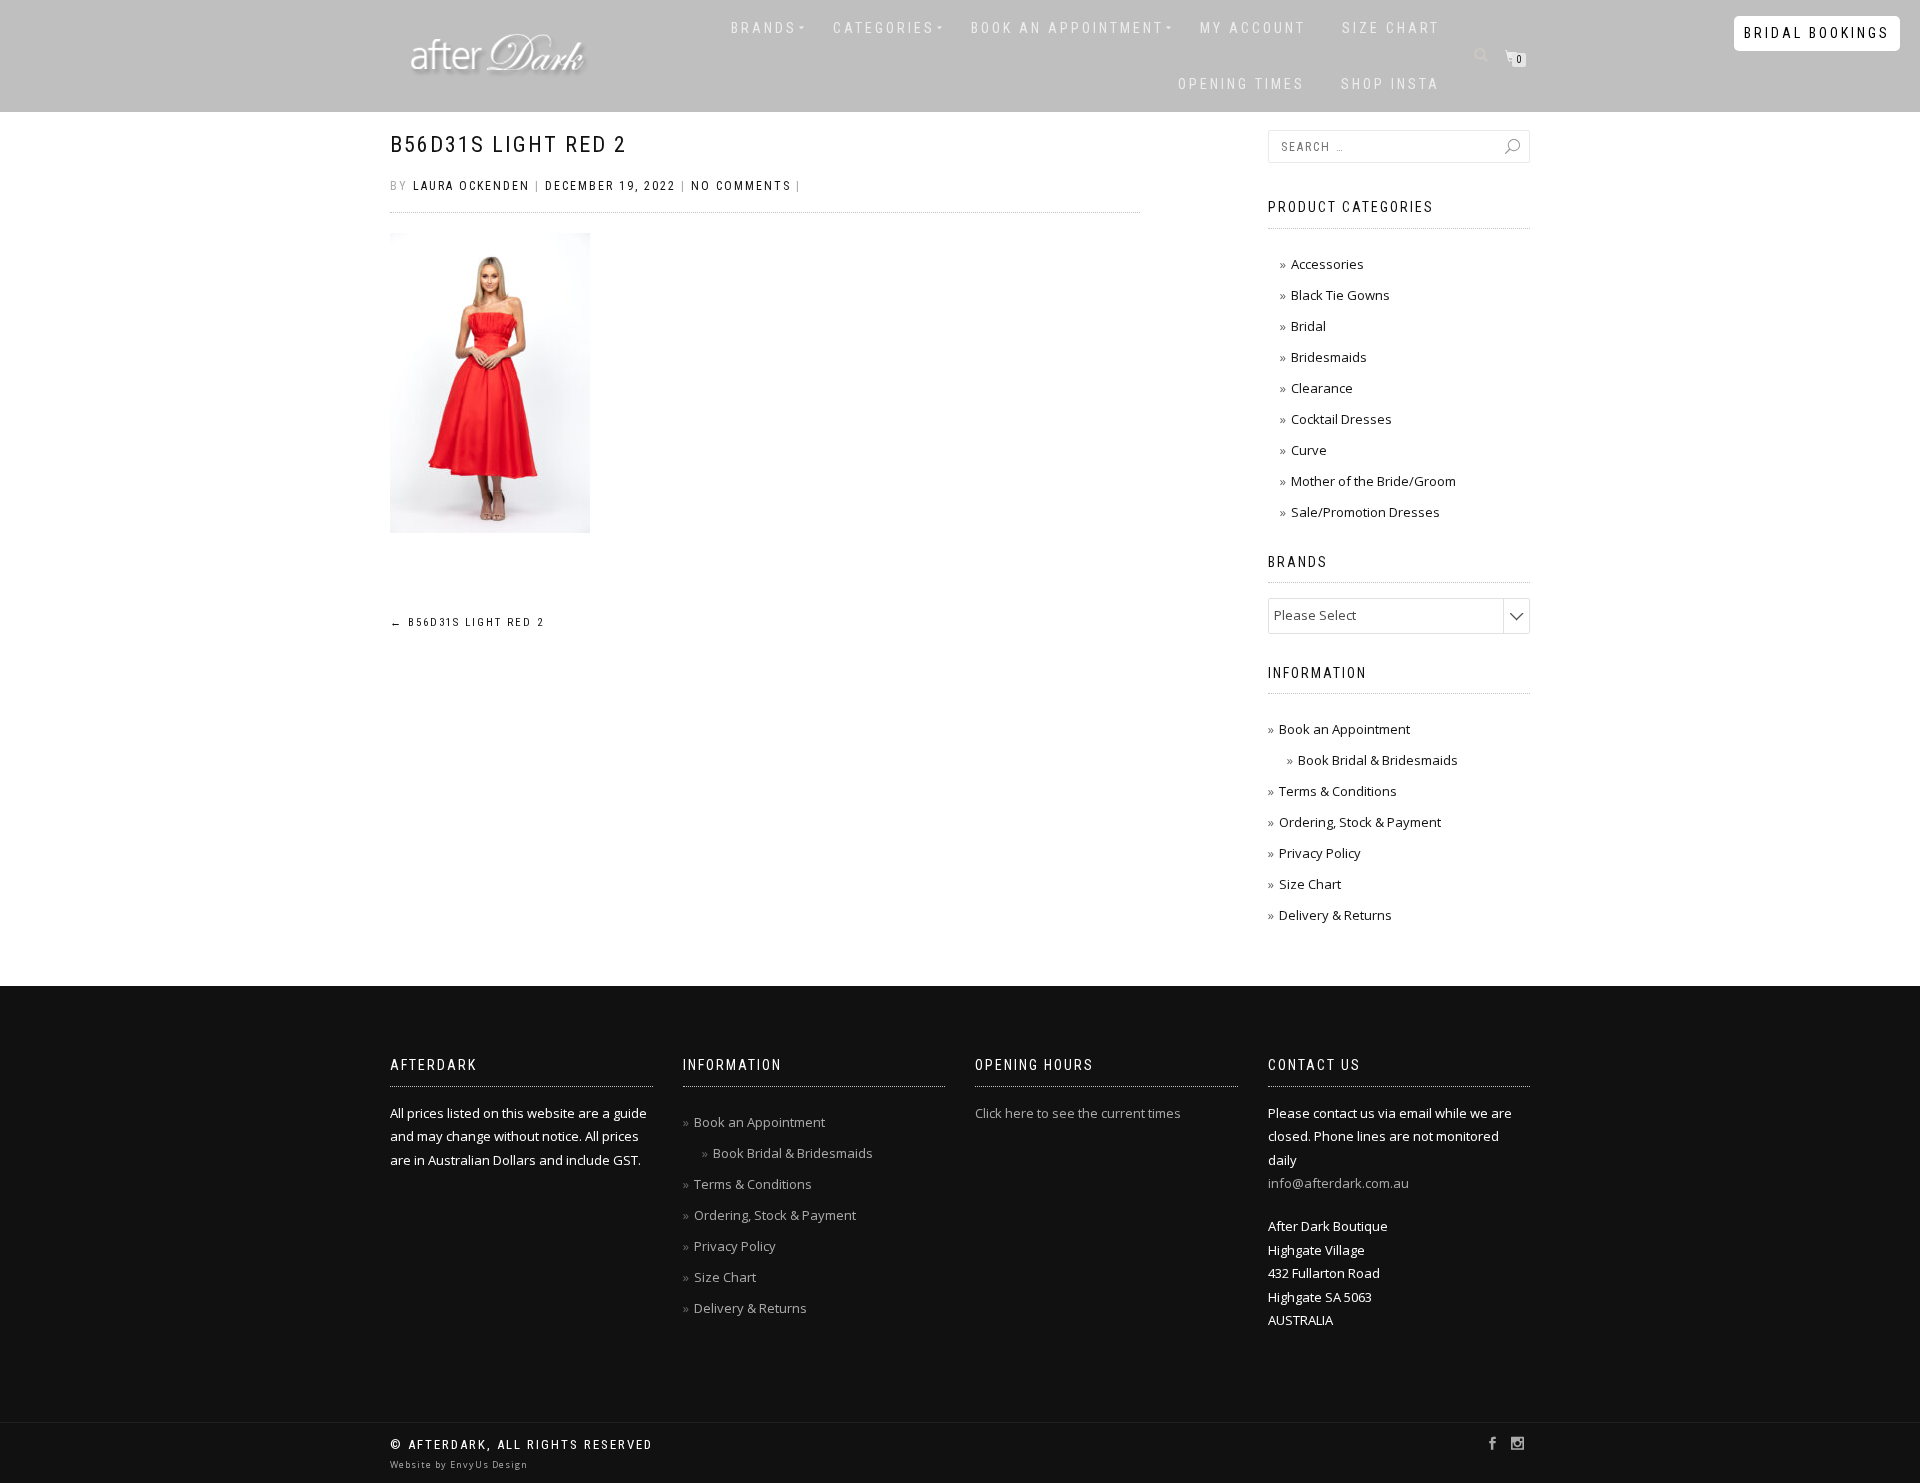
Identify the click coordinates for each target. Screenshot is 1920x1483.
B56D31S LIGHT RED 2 (508, 144)
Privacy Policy (1320, 853)
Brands (764, 28)
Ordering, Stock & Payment (1360, 822)
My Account (1253, 28)
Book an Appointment (1067, 28)
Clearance (1322, 388)
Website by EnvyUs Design (459, 1464)
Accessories (1327, 264)
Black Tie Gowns (1340, 295)
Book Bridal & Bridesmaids (1378, 760)
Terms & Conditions (1338, 791)
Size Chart (1391, 28)
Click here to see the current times (1078, 1113)
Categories (884, 28)
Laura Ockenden (471, 186)
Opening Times (1241, 84)
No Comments (741, 186)
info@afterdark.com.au (1338, 1183)
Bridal (1308, 326)
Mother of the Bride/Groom (1373, 481)
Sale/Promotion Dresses (1365, 512)
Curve (1309, 450)
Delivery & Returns (1335, 915)
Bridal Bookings (1817, 33)
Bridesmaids (1329, 357)
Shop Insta (1390, 84)
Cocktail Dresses (1341, 419)
